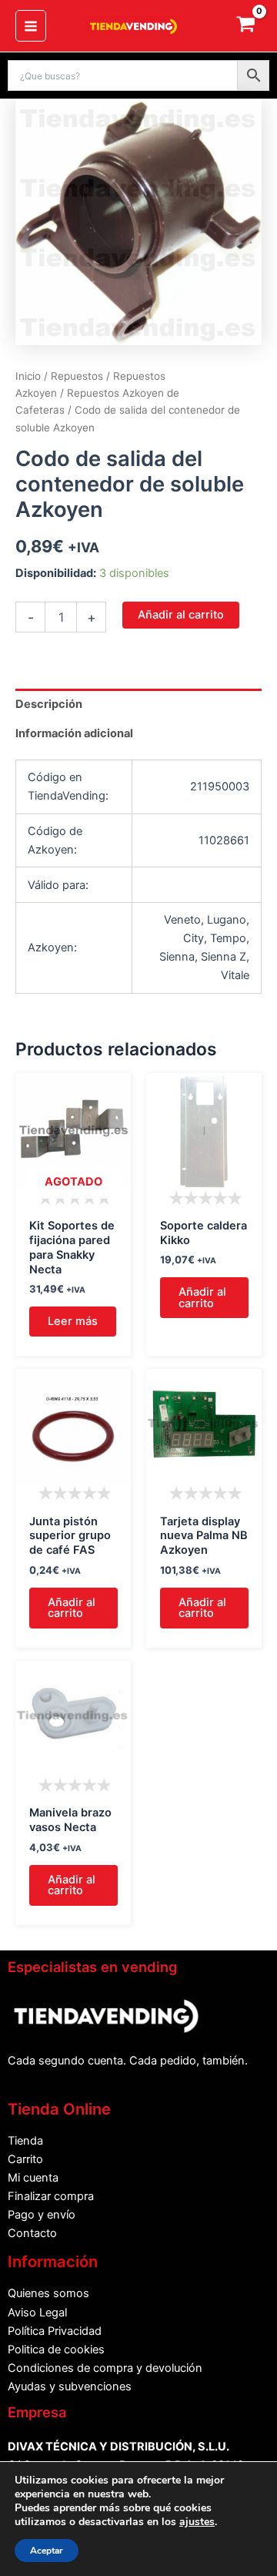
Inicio (28, 376)
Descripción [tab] (49, 704)
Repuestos (77, 376)
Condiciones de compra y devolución (105, 2368)
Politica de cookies (56, 2350)
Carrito (25, 2159)
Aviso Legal (37, 2313)
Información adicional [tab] (74, 733)
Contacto (32, 2233)
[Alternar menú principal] (31, 25)
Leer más (73, 1321)
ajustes (197, 2522)
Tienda (25, 2141)
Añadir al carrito (181, 615)
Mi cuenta (33, 2178)
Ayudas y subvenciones (70, 2386)
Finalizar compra (51, 2196)
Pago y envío (42, 2215)
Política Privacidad (55, 2331)
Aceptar (47, 2551)
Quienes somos (48, 2293)
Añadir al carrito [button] (202, 1298)
